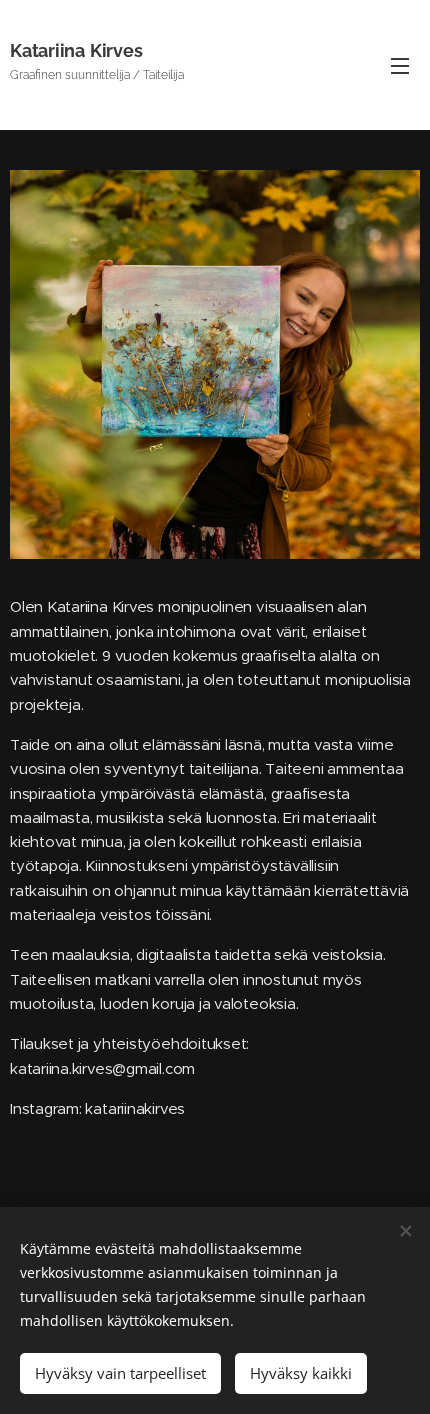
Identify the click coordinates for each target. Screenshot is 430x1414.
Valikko (400, 65)
